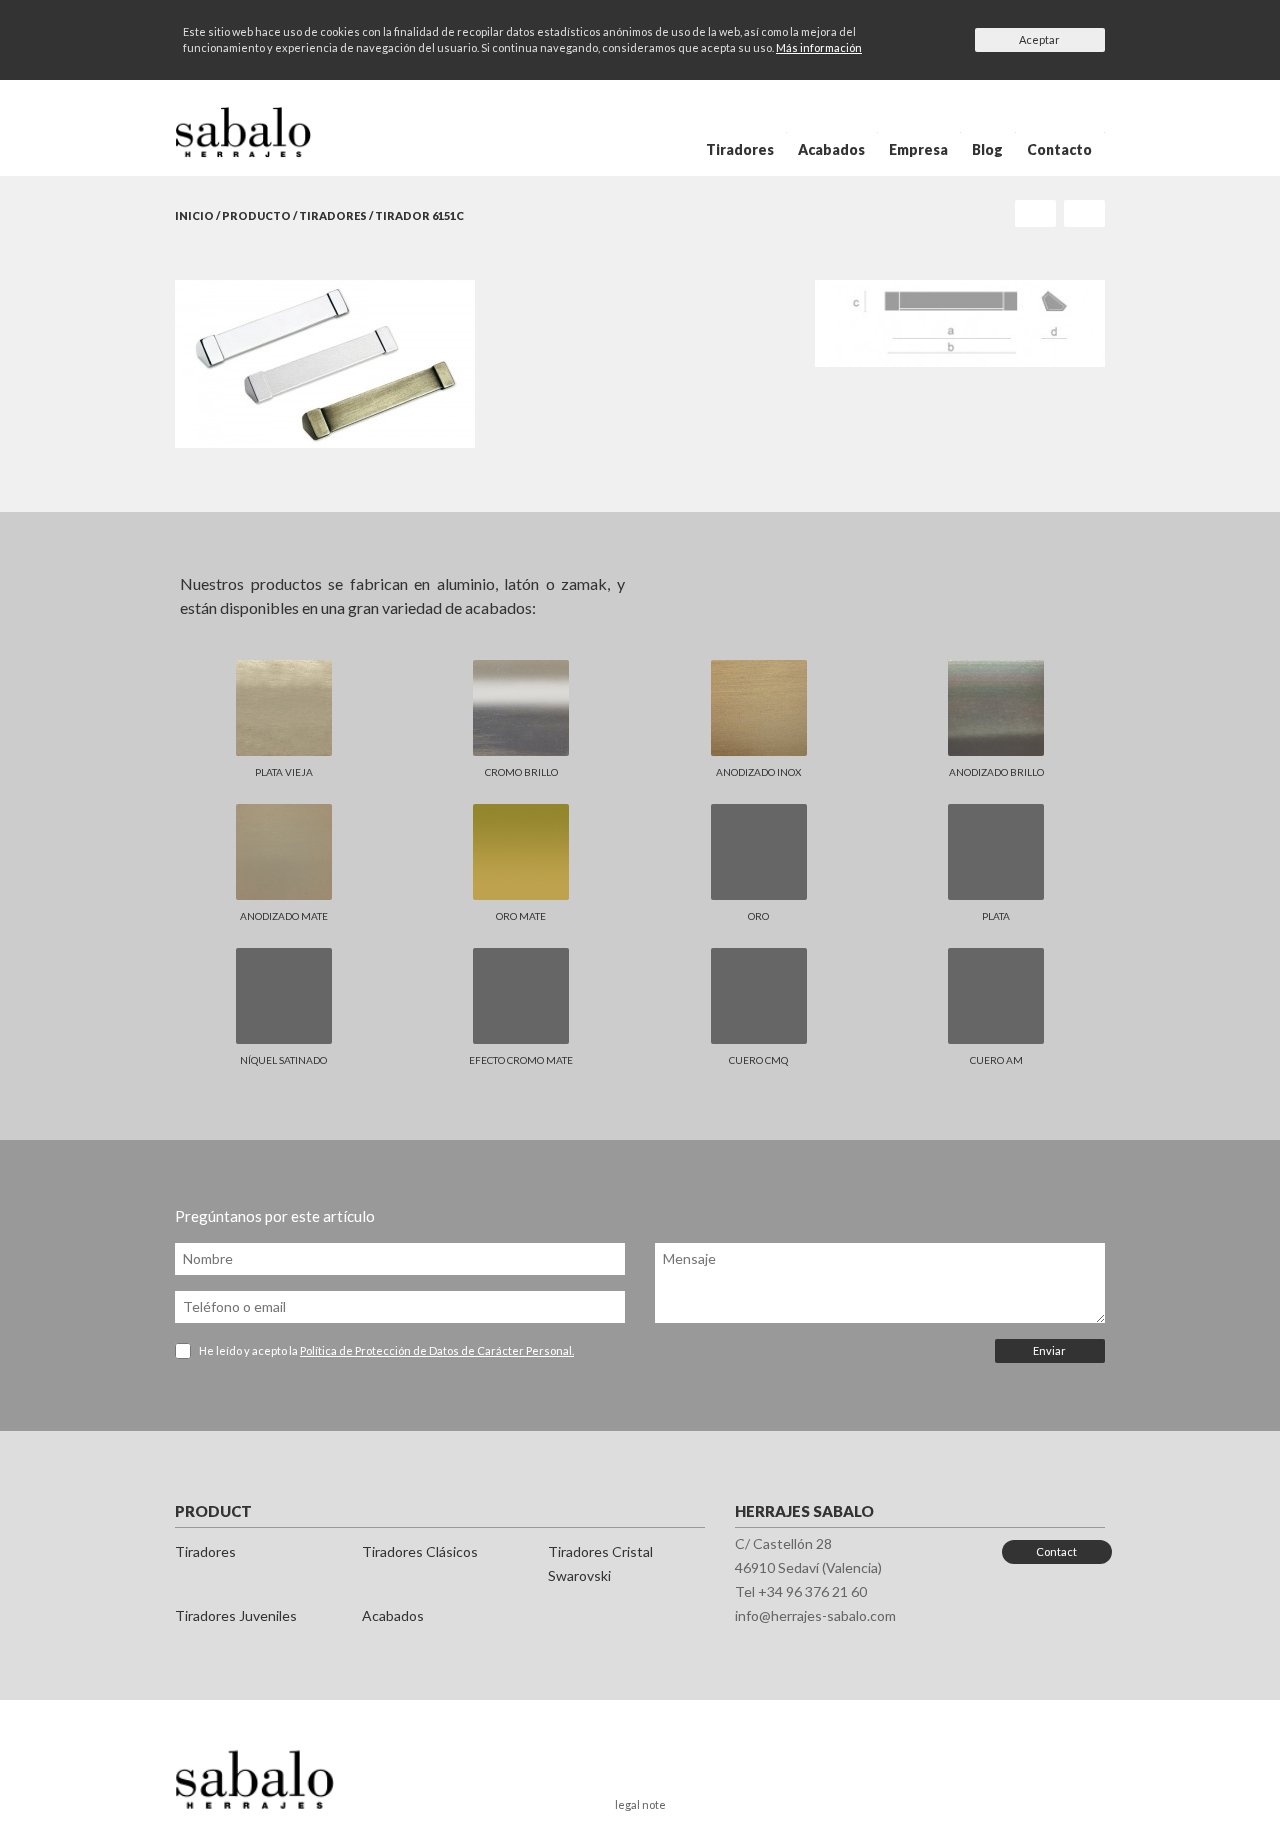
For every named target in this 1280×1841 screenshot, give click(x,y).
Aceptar (1039, 39)
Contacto (1059, 149)
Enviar (1049, 1350)
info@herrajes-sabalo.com (815, 1615)
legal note (640, 1804)
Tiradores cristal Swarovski (600, 1563)
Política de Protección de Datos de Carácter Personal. (437, 1350)
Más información (819, 47)
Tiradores (740, 149)
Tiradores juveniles (236, 1615)
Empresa (918, 149)
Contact (1056, 1551)
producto (256, 215)
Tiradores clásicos (420, 1551)
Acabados (831, 149)
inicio (194, 215)
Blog (987, 149)
